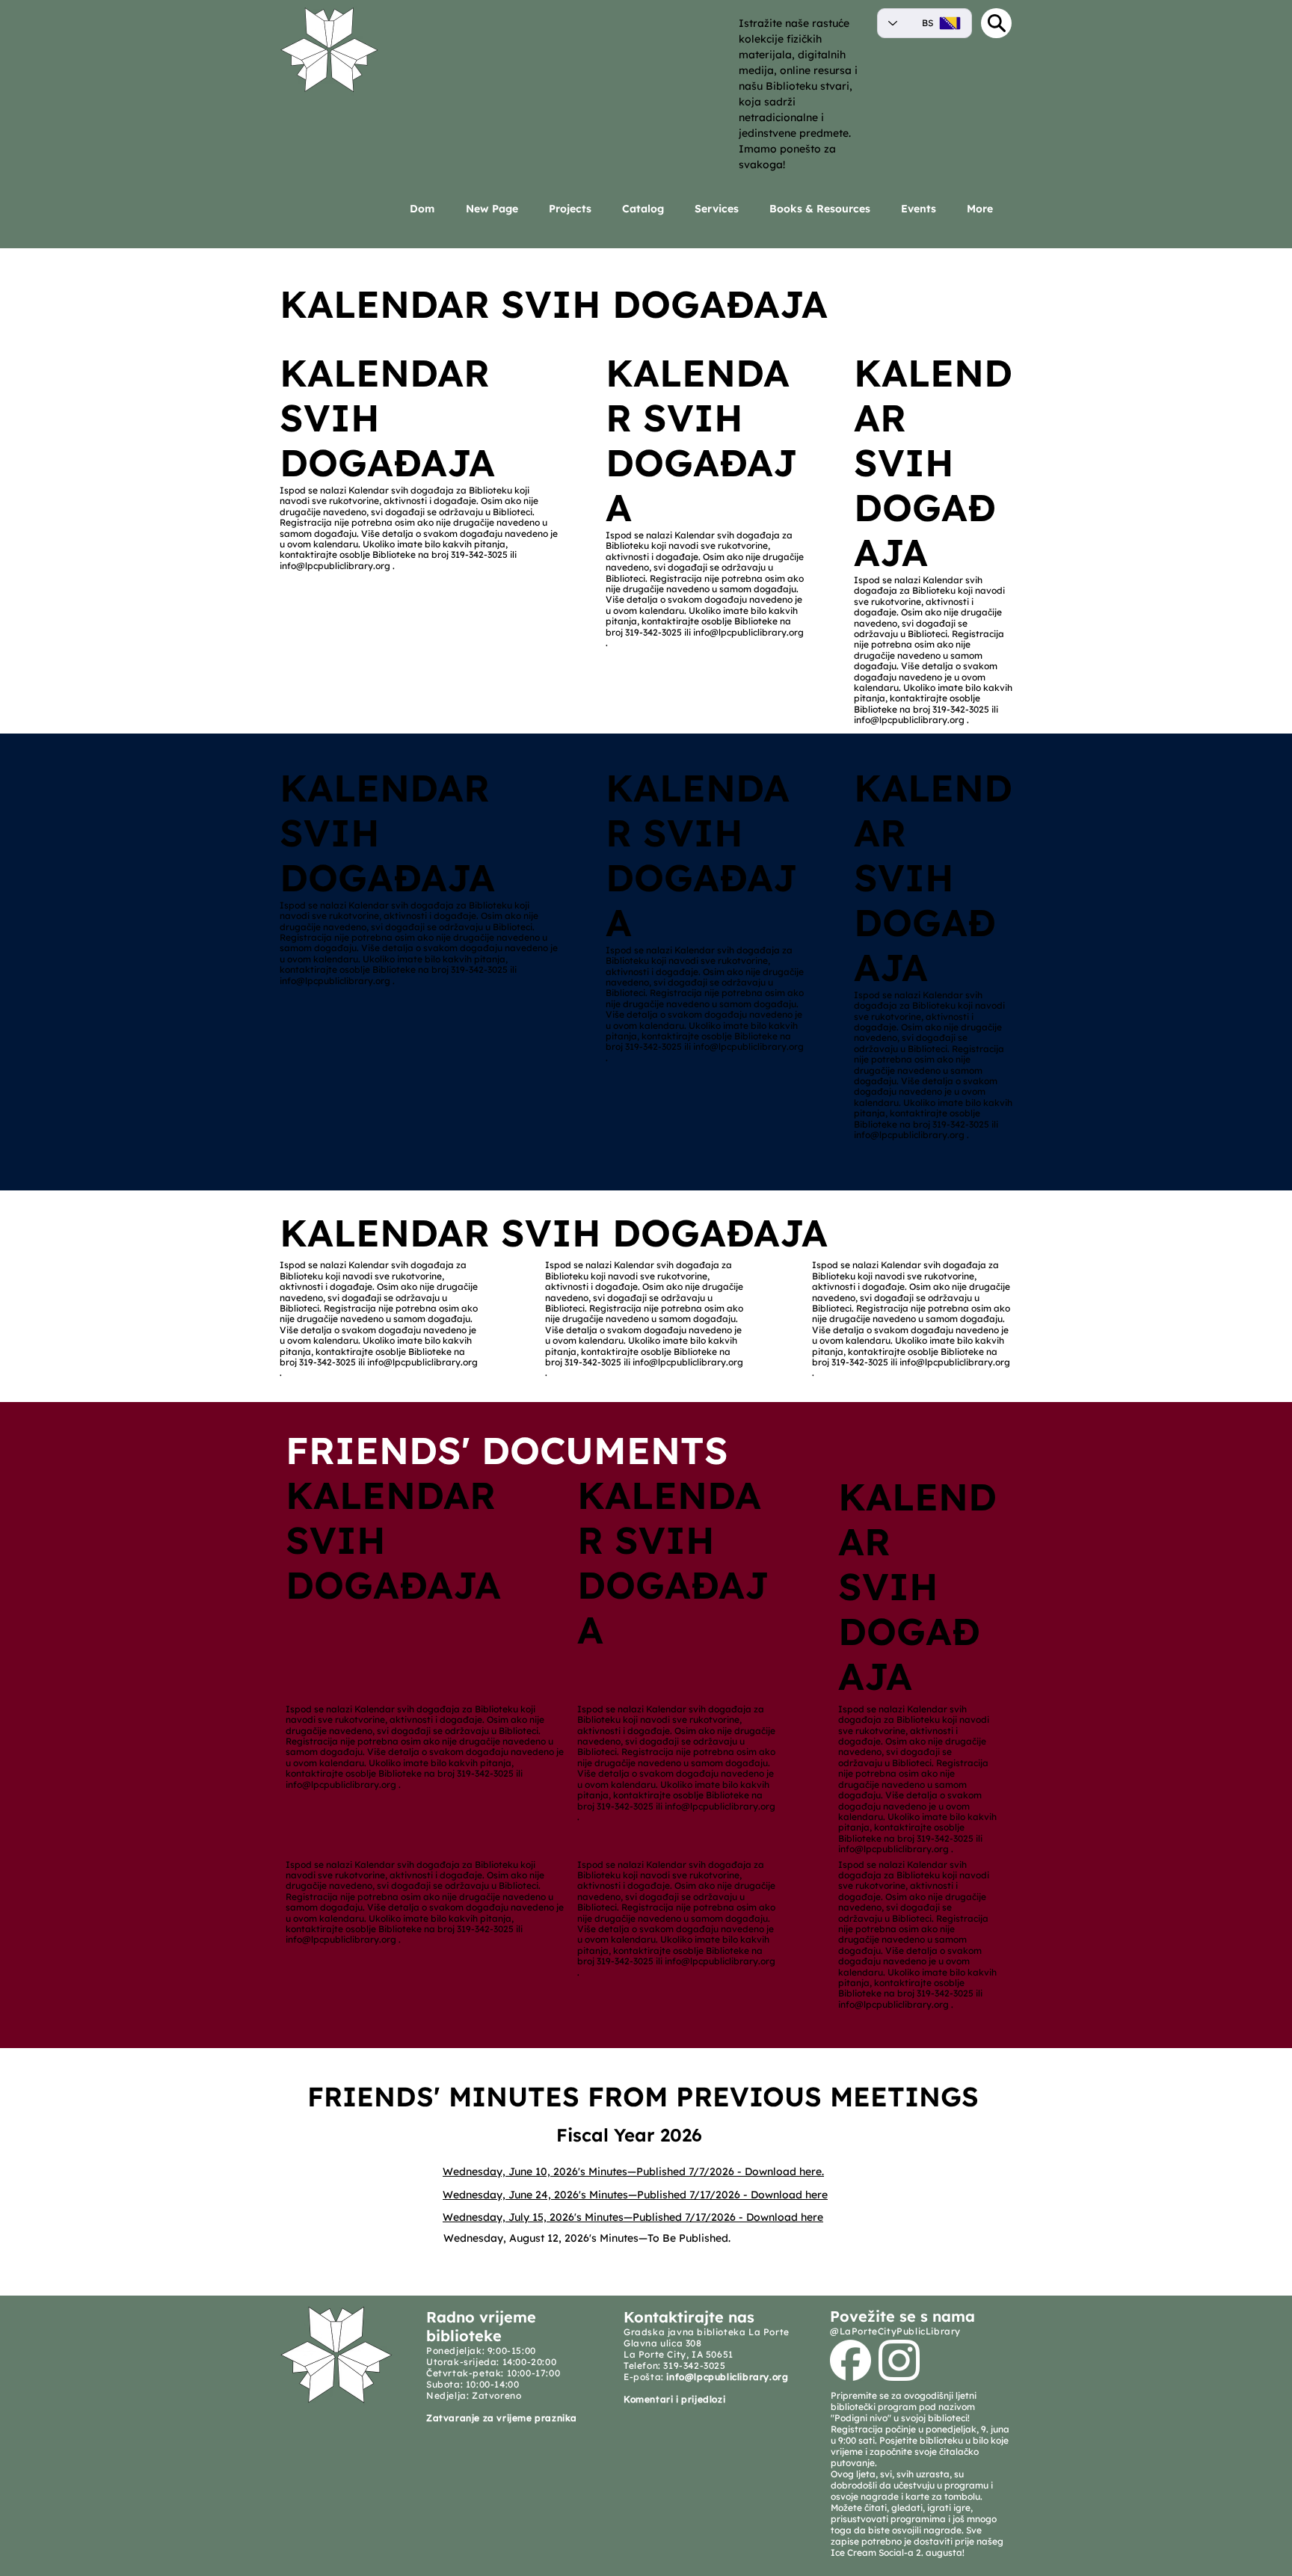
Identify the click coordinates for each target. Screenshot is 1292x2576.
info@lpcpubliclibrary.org (335, 566)
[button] (721, 209)
